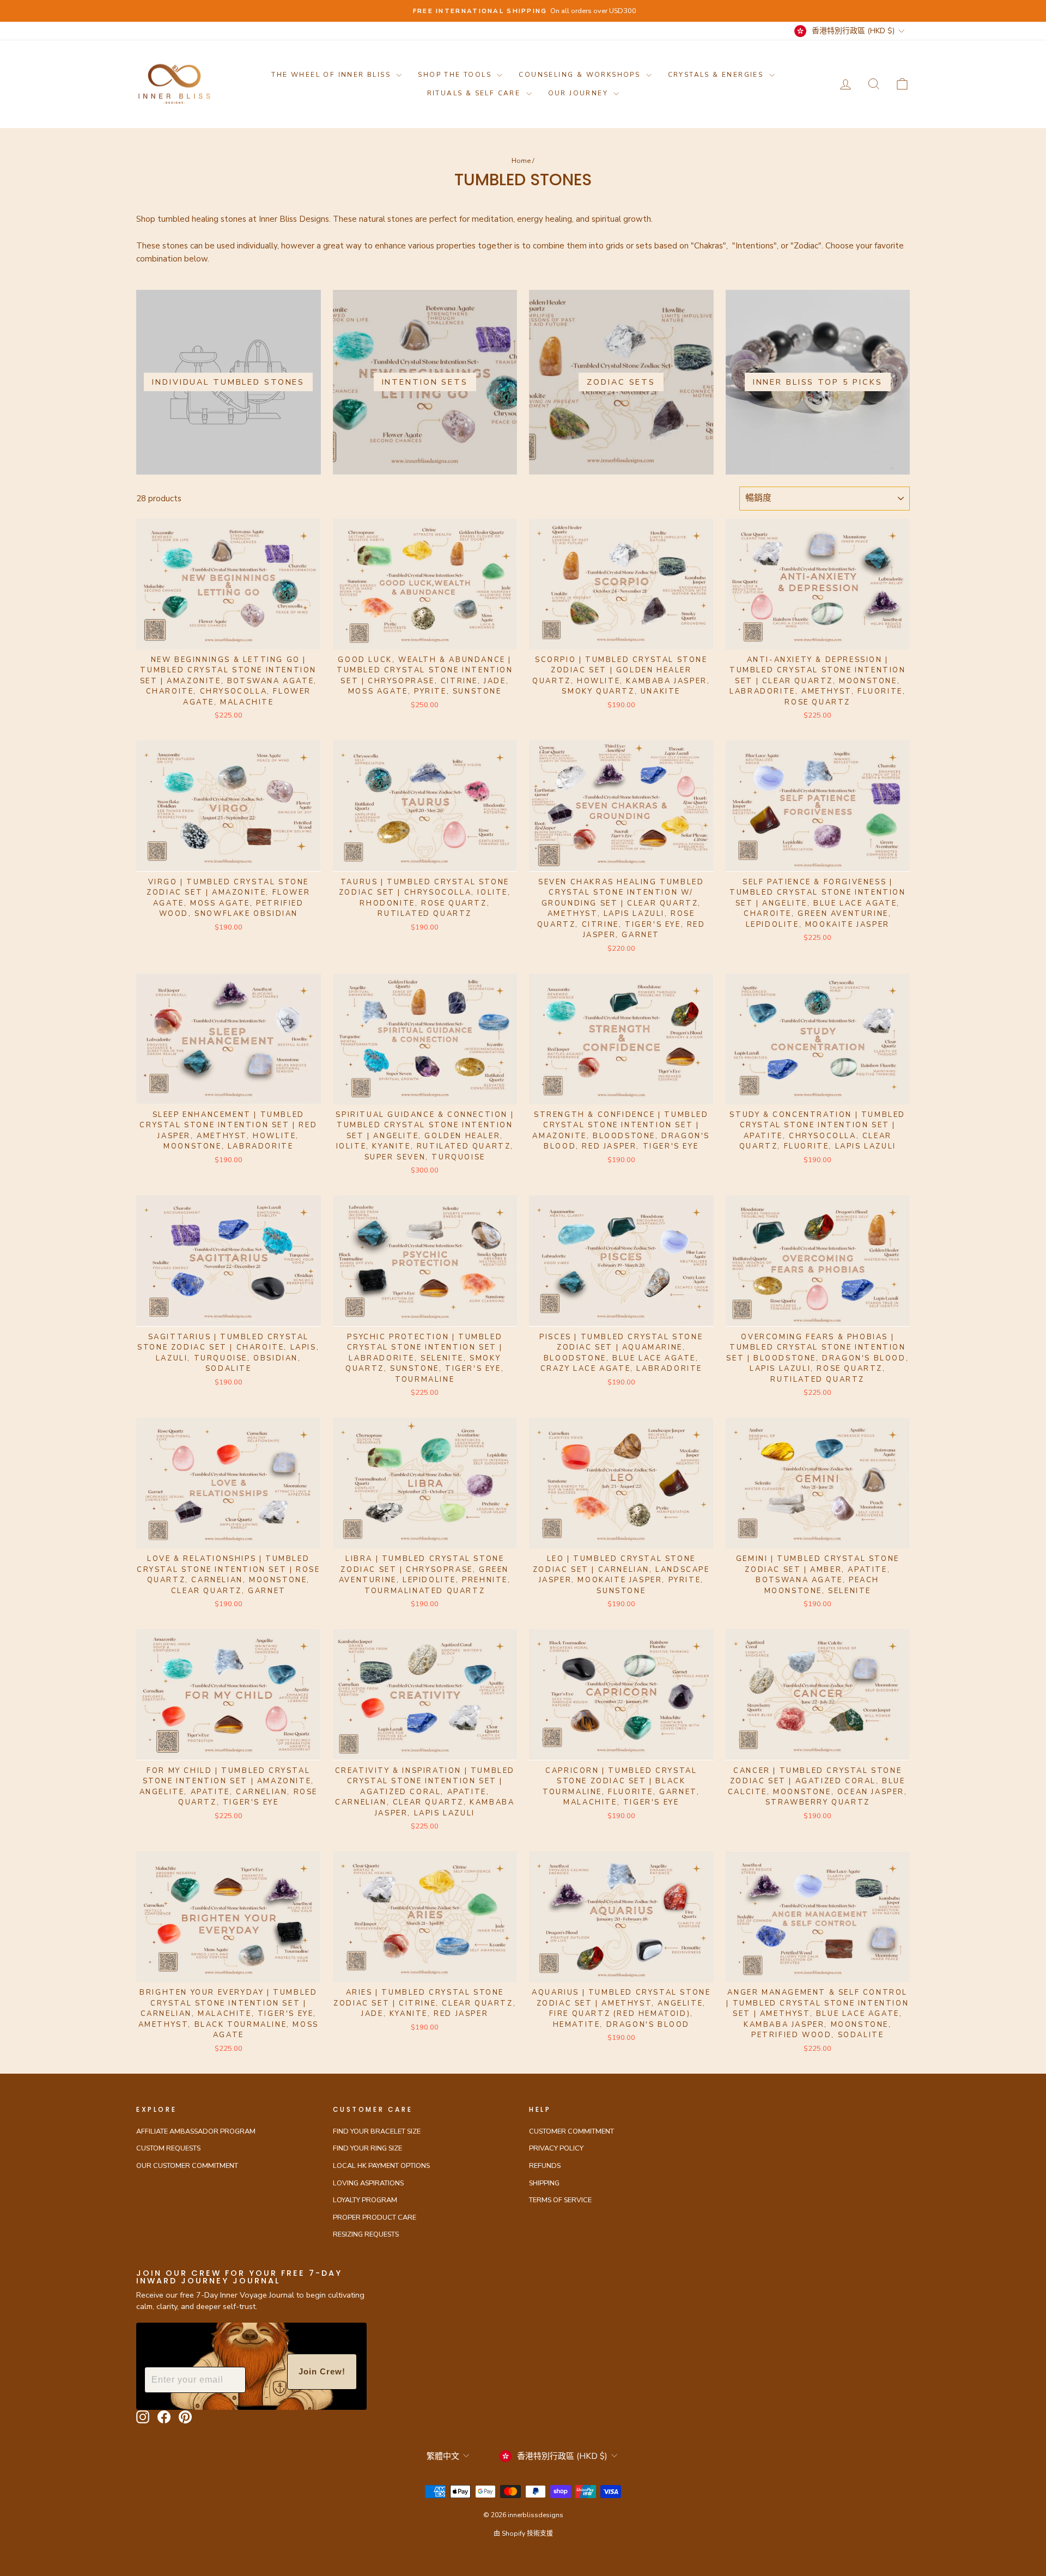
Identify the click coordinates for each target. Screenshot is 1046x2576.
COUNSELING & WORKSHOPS (581, 75)
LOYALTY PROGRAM (365, 2200)
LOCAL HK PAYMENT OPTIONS (381, 2166)
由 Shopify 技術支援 (523, 2534)
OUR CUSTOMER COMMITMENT (187, 2166)
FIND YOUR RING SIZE (367, 2148)
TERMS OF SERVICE (560, 2200)
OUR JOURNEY (580, 93)
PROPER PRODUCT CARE (375, 2217)
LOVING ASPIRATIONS (368, 2183)
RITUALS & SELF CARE (475, 93)
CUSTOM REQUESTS (168, 2148)
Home (521, 161)
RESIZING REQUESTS (366, 2234)
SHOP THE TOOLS (456, 75)
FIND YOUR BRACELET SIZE (377, 2131)
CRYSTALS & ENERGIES (717, 75)
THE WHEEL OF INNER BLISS (332, 75)
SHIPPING (544, 2183)
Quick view (229, 636)
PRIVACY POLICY (556, 2148)
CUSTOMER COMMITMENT (571, 2131)
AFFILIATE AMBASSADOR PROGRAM (196, 2131)
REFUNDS (545, 2166)
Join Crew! (322, 2371)
